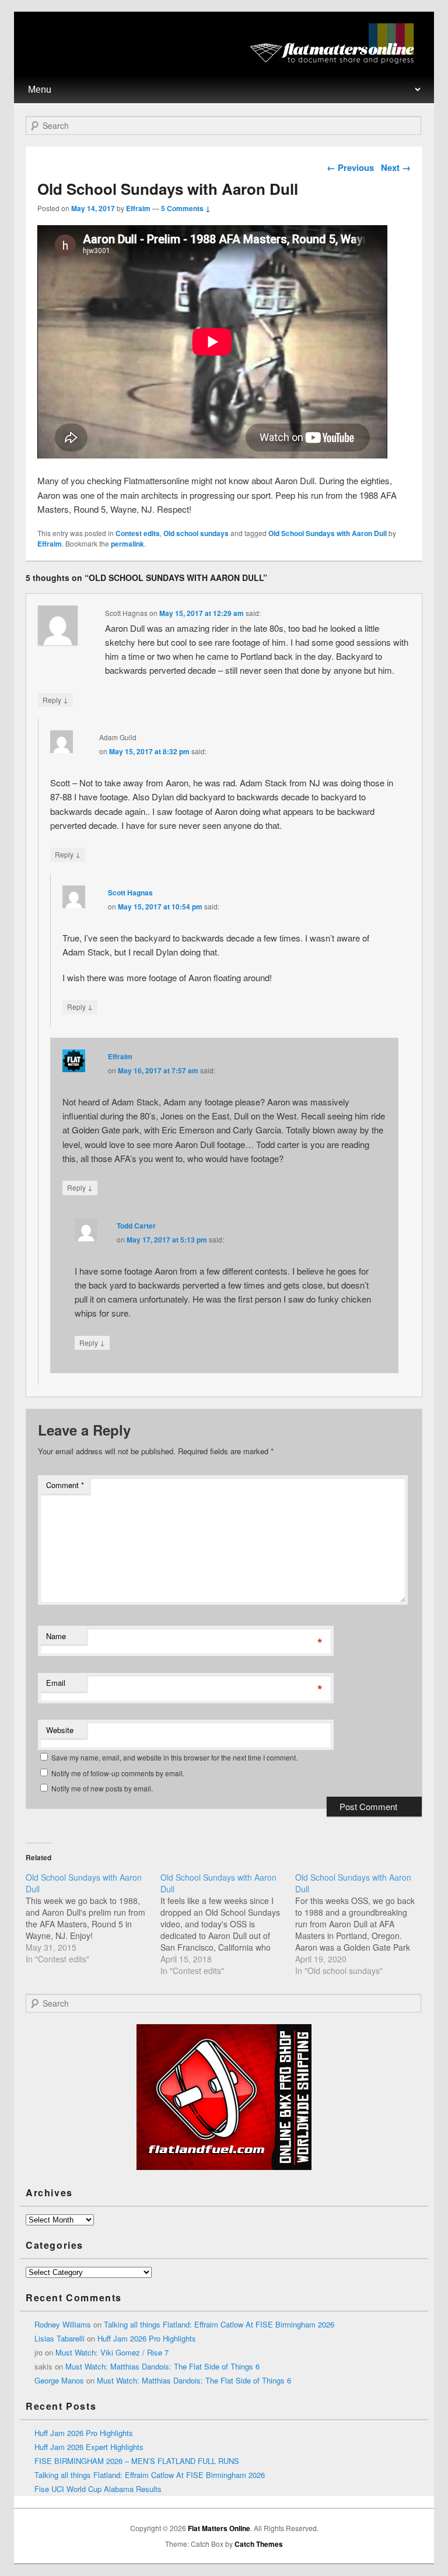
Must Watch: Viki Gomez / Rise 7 (112, 2352)
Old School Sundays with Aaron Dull (328, 533)
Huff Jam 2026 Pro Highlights (147, 2338)
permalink (127, 544)
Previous (350, 167)
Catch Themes (259, 2544)
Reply (55, 699)
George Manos (59, 2380)
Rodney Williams (63, 2324)
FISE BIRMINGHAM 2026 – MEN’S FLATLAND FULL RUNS (137, 2461)
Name (56, 1636)
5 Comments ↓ (186, 208)
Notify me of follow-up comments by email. (118, 1773)
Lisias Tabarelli (60, 2338)
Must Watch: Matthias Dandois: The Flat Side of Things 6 (162, 2366)
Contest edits (138, 533)
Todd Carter (136, 1226)
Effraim (138, 208)
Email (56, 1683)
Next (396, 167)
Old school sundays (196, 533)
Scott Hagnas (130, 892)
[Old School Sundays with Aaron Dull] (93, 1918)
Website (60, 1730)
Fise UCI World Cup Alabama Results (98, 2489)
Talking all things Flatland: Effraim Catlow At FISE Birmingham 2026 (219, 2324)
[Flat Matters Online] (336, 60)
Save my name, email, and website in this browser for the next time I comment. (174, 1757)
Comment (65, 1485)
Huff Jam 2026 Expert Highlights (89, 2447)
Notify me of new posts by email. (102, 1788)
